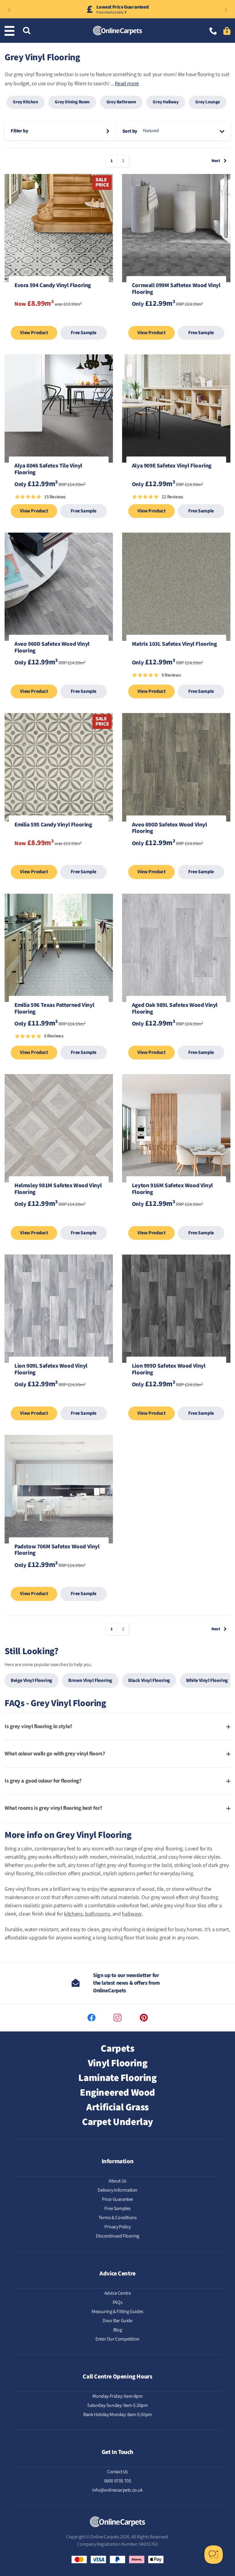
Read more (127, 84)
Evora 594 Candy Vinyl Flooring (53, 286)
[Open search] (27, 31)
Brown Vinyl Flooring (90, 1680)
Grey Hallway (166, 102)
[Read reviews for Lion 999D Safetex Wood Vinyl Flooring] (176, 1400)
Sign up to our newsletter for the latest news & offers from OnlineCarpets (126, 1983)
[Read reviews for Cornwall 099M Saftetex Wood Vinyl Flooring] (176, 320)
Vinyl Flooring (117, 2063)
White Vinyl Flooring (207, 1680)
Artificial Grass (117, 2107)
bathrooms (97, 1914)
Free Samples (117, 2208)
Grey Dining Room (72, 102)
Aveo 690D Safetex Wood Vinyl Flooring (170, 829)
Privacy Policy (117, 2227)
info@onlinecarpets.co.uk (117, 2490)
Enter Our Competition (117, 2339)
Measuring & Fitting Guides (117, 2312)
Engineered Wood (117, 2093)
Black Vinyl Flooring (149, 1680)
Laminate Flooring (117, 2078)
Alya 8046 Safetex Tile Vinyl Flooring (48, 470)
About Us (117, 2181)
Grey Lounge (208, 102)
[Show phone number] (213, 32)
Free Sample (84, 333)
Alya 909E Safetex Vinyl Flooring (172, 466)
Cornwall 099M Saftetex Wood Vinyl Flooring (176, 289)
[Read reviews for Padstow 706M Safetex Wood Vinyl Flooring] (59, 1581)
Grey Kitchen (25, 102)
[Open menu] (11, 31)
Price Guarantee (117, 2199)
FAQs (117, 2302)
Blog (117, 2330)
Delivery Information (117, 2190)
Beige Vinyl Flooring (32, 1680)
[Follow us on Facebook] (91, 2018)
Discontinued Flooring (117, 2236)
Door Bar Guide (117, 2321)
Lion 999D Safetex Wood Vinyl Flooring (169, 1370)
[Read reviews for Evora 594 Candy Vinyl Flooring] (59, 320)
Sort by (130, 131)
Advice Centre (118, 2293)
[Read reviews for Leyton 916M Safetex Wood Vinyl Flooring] (176, 1220)
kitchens (73, 1914)
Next (216, 161)
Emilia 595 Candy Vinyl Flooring (53, 825)
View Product (34, 333)
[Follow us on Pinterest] (144, 2018)
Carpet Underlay (117, 2122)
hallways (132, 1914)
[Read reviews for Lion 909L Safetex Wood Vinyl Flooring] (59, 1400)
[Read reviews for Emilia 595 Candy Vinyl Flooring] (59, 859)
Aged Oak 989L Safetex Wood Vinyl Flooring (175, 1009)
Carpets (117, 2049)
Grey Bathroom (121, 102)
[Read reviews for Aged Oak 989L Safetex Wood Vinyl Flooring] (176, 1039)
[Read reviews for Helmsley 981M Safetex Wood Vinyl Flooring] (59, 1220)
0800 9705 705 (118, 2481)
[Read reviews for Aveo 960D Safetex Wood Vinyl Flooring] (59, 678)
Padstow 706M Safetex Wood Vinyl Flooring (57, 1550)
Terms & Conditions (118, 2218)
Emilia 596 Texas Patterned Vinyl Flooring (54, 1009)
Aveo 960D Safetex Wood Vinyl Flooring (52, 648)
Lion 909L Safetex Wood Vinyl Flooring (51, 1370)
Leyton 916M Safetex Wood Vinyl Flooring (172, 1189)
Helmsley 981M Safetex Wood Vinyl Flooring (58, 1189)
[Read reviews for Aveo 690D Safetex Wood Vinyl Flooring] (176, 859)
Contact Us (117, 2472)
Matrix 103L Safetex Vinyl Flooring (174, 645)
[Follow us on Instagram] (117, 2018)
